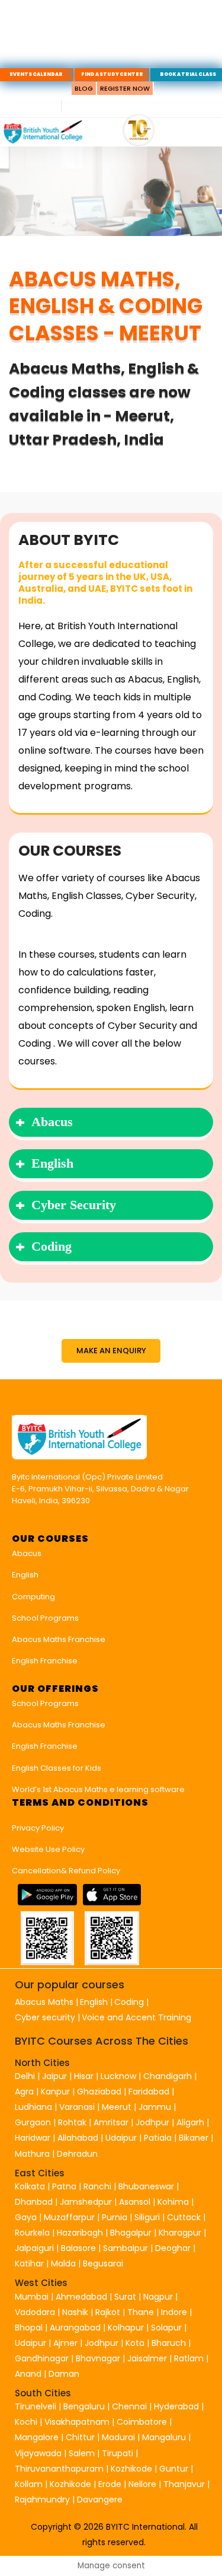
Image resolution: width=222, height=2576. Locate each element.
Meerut (117, 2107)
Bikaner (194, 2138)
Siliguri (147, 2217)
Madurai (118, 2437)
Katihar (29, 2263)
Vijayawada (38, 2453)
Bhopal (29, 2328)
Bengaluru (84, 2406)
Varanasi (77, 2107)
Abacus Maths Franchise (59, 1639)
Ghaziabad (99, 2092)
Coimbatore (142, 2422)
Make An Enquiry (111, 1351)
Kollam (30, 2484)
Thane (141, 2312)
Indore (174, 2312)
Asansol (135, 2202)
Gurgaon (33, 2122)
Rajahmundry (44, 2500)
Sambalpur (126, 2248)
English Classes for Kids (57, 1768)
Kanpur (55, 2092)
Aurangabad (75, 2328)
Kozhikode (133, 2469)
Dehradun (77, 2154)
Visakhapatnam (77, 2422)
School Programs (45, 1618)
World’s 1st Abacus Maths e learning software (98, 1789)
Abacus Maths (44, 2002)
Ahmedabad (81, 2297)
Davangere (100, 2500)
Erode (110, 2484)
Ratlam (190, 2358)
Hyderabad (176, 2406)
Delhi (25, 2076)
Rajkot (108, 2312)
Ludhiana (33, 2107)
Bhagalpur (131, 2233)
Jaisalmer (147, 2358)
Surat (125, 2297)
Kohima (173, 2202)
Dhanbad (34, 2202)
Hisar (84, 2076)
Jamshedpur (86, 2202)
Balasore (78, 2248)
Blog (84, 88)
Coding (129, 2002)
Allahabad (78, 2138)
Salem (82, 2453)
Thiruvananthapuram (60, 2469)
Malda (63, 2263)
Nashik (75, 2312)
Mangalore (37, 2437)
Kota (135, 2343)
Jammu (155, 2107)
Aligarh (190, 2122)
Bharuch (169, 2343)
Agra (24, 2092)
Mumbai (32, 2297)
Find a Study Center (112, 74)
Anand (29, 2374)
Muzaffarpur (69, 2217)
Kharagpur (180, 2233)
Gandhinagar (42, 2358)
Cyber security (45, 2017)
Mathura (32, 2154)
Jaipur (54, 2076)
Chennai (129, 2406)
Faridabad (149, 2092)
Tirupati (119, 2453)
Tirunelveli (36, 2406)
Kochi (26, 2422)
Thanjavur (184, 2484)
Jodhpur (152, 2122)
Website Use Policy (48, 1849)
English (25, 1575)
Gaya (26, 2217)
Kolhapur (126, 2328)
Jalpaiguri (34, 2248)
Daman (64, 2374)
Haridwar (33, 2138)
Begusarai (103, 2263)
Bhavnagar (98, 2358)
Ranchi (97, 2186)
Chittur (80, 2437)
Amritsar (111, 2122)
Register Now (125, 88)
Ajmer (65, 2343)
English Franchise (45, 1661)
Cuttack (184, 2217)
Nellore (144, 2484)
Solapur (166, 2328)
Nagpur (158, 2297)
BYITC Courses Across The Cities (102, 2041)
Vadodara (35, 2312)
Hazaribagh (80, 2233)
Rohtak (72, 2122)
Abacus (27, 1553)
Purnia (115, 2217)
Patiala (158, 2138)
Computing (33, 1597)
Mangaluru (165, 2437)
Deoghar (173, 2248)
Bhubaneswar (146, 2186)
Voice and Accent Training (136, 2017)
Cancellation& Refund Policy (66, 1871)
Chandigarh (169, 2076)
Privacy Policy (38, 1828)
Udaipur (121, 2138)
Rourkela (32, 2233)
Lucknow (118, 2076)
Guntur (175, 2469)
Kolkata (30, 2186)
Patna (64, 2186)
